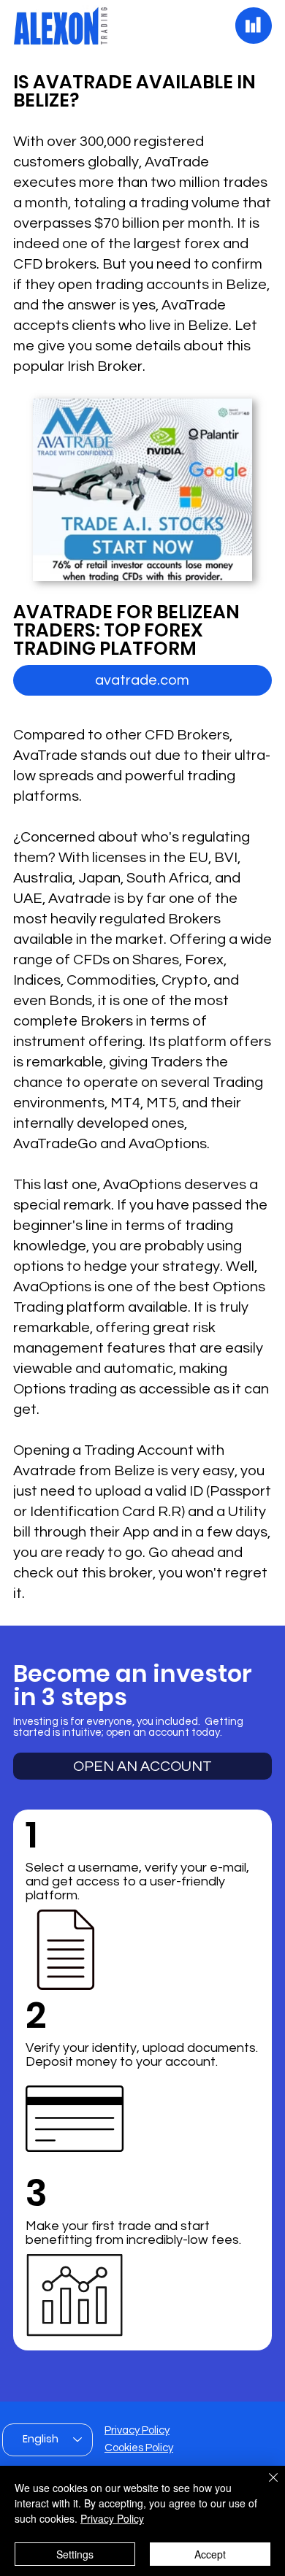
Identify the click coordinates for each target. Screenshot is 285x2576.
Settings (75, 2554)
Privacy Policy (137, 2430)
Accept (210, 2554)
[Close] (265, 2486)
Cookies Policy (139, 2448)
